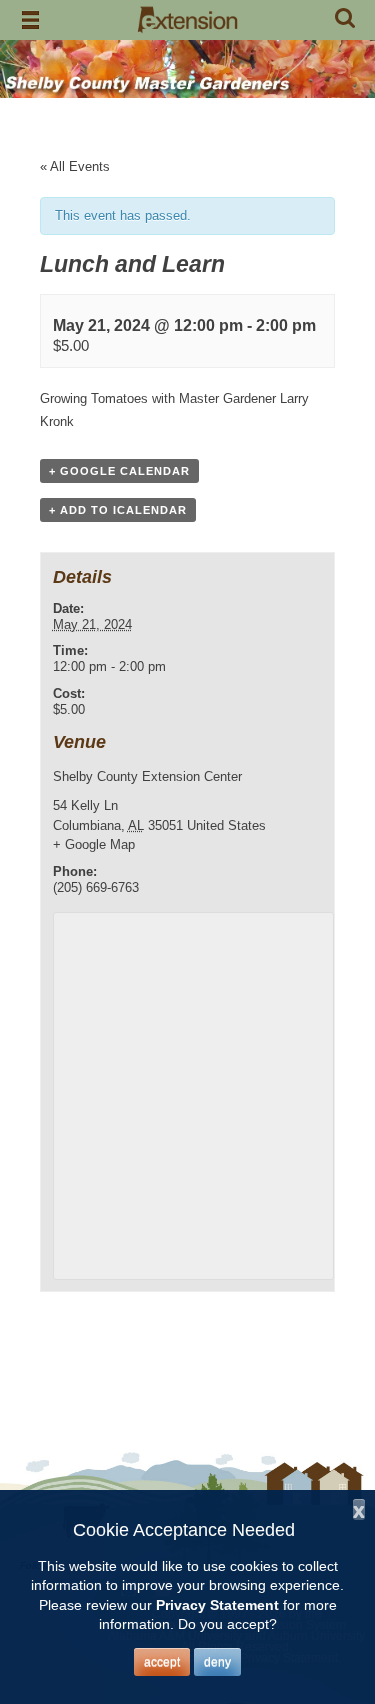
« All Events (75, 166)
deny (217, 1662)
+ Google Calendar (119, 471)
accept (162, 1662)
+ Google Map (94, 844)
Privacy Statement (217, 1605)
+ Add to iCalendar (118, 510)
